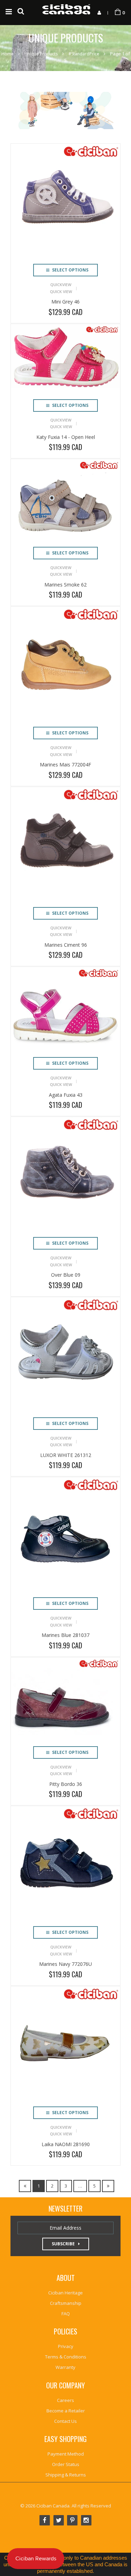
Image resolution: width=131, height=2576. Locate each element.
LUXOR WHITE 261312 (66, 1455)
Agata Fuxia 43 (66, 1095)
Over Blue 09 (66, 1275)
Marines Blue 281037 (65, 1635)
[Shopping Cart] (118, 12)
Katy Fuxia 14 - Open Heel (66, 437)
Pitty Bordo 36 (66, 1784)
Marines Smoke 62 (65, 585)
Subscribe (63, 2244)
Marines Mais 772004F (65, 765)
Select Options (70, 270)
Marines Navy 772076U (65, 1964)
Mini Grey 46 (65, 302)
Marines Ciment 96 (66, 945)
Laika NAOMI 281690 (66, 2144)
